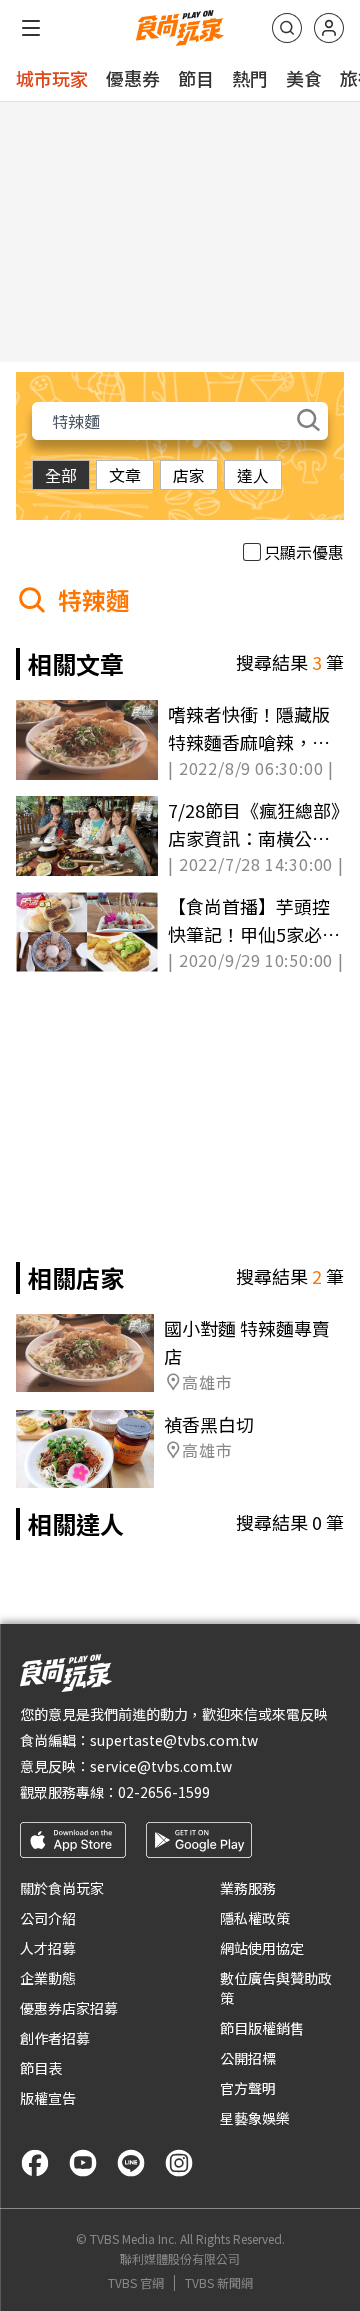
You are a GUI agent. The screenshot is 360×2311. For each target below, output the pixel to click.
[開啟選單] (31, 28)
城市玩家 (52, 78)
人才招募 (48, 1948)
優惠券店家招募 (69, 2008)
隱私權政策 (255, 1918)
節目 (196, 78)
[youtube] (83, 2163)
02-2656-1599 (164, 1792)
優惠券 (133, 78)
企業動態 (48, 1978)
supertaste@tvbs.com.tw (174, 1740)
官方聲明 (248, 2088)
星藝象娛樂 (255, 2118)
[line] (131, 2163)
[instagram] (179, 2163)
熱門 (250, 78)
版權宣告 (48, 2098)
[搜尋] (287, 28)
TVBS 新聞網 (219, 2283)
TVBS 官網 (136, 2283)
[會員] (329, 28)
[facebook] (35, 2163)
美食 (304, 78)
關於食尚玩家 (62, 1888)
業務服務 (248, 1888)
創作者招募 (55, 2038)
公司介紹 (48, 1918)
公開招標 (248, 2058)
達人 (253, 475)
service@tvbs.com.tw (161, 1766)
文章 (125, 475)
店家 (189, 475)
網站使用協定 (262, 1948)
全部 (61, 475)
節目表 (41, 2068)
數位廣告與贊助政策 (276, 1988)
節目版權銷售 (262, 2028)
